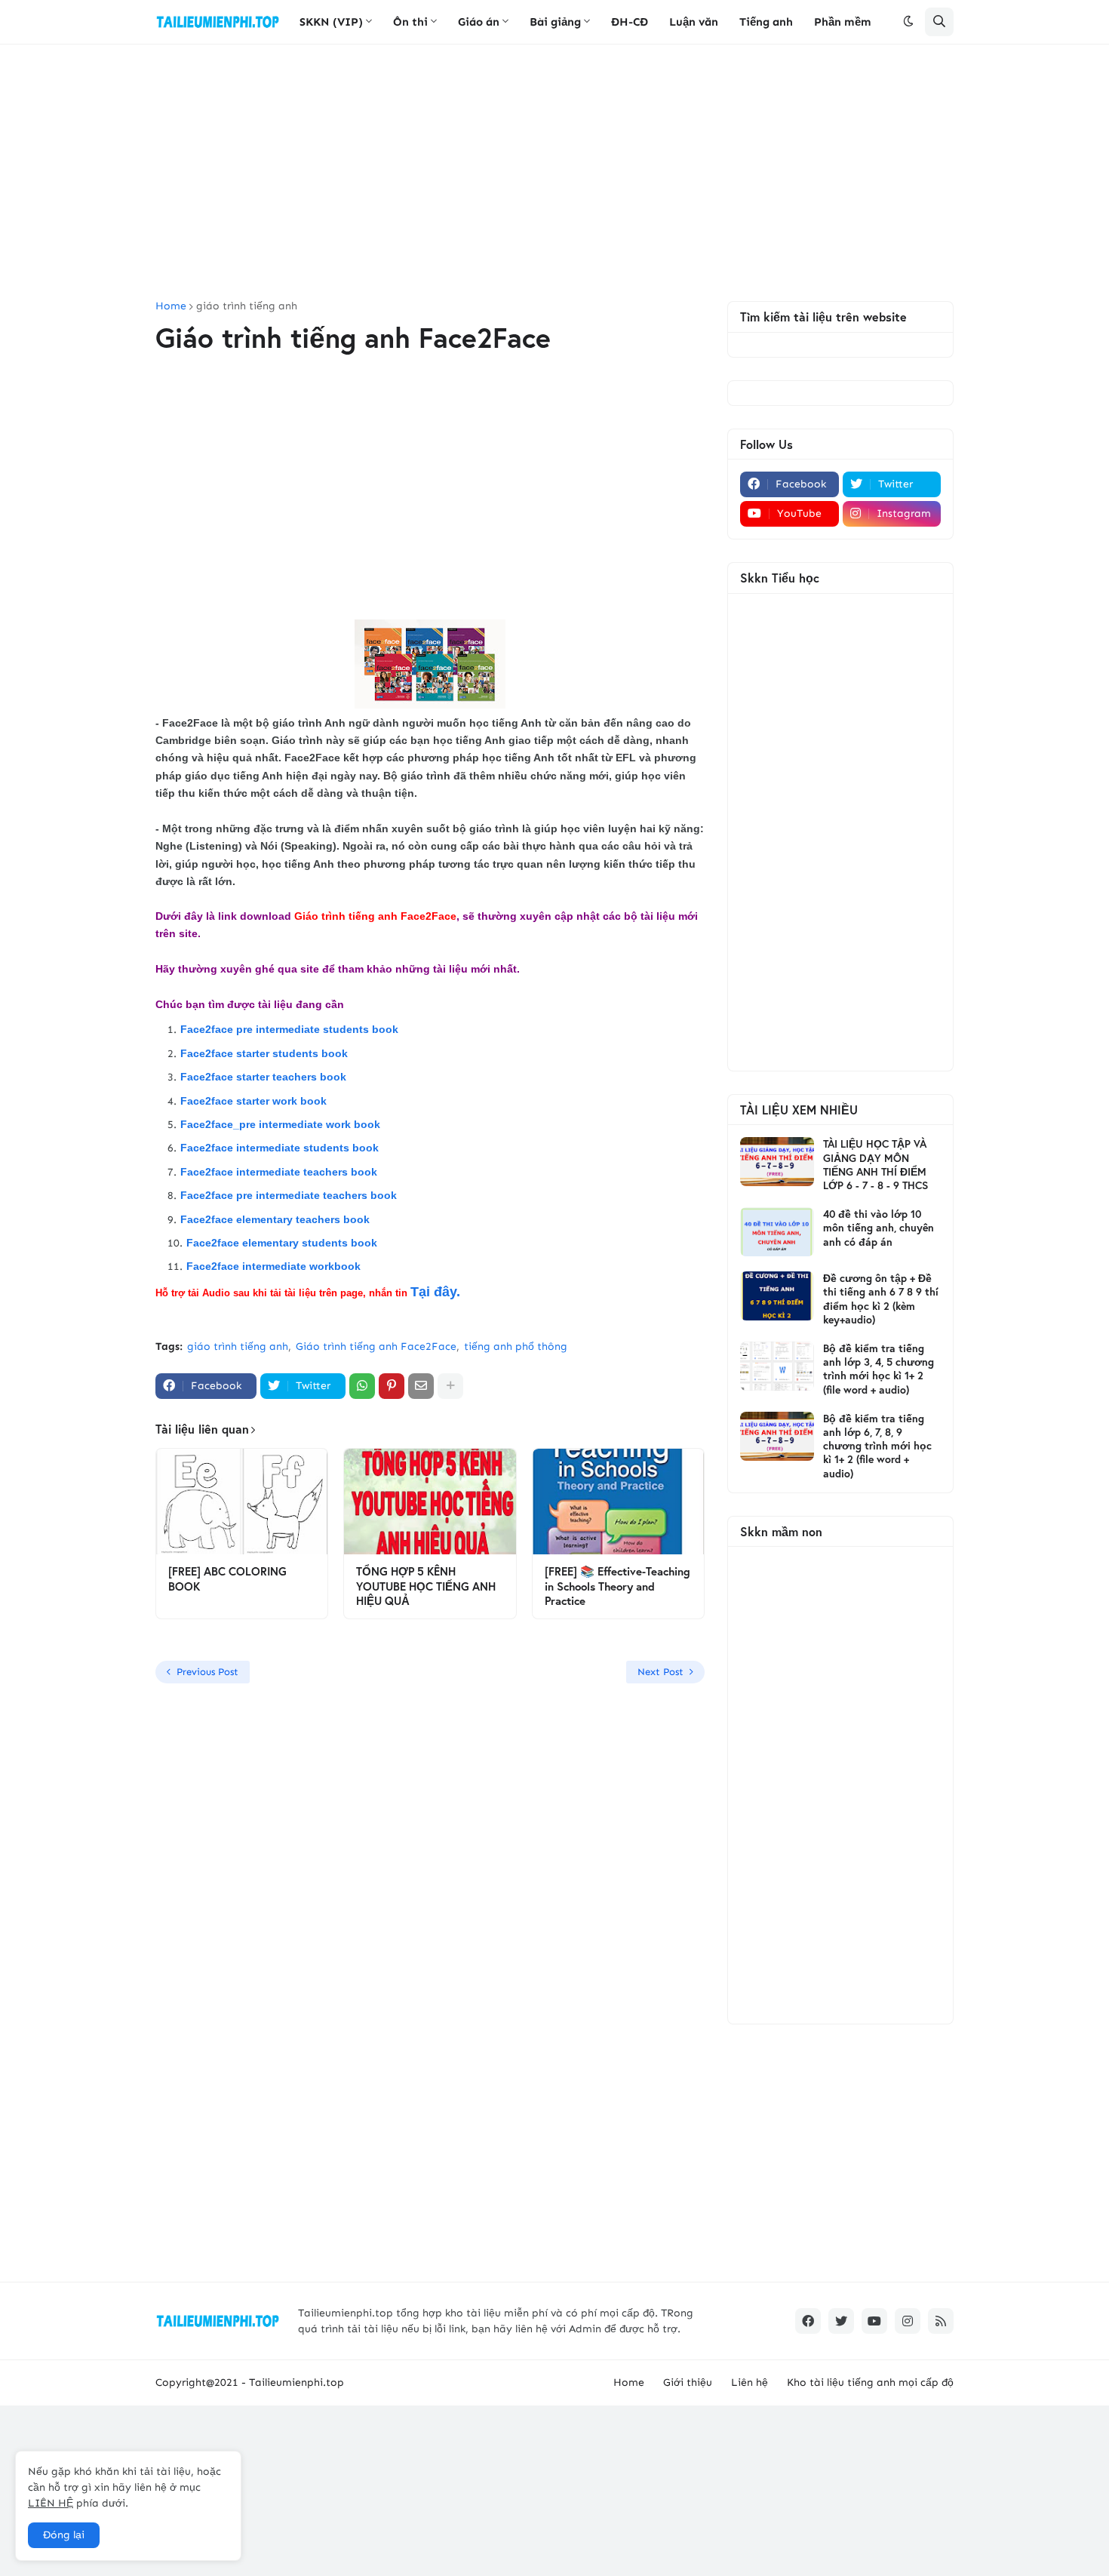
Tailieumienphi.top (296, 2382)
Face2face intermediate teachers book (279, 1172)
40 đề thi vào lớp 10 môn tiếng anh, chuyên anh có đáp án (879, 1228)
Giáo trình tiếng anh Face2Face (376, 1346)
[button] (908, 22)
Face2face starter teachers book (263, 1077)
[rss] (941, 2321)
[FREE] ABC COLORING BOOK (227, 1579)
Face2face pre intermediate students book (289, 1029)
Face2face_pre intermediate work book (280, 1124)
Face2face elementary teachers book (275, 1219)
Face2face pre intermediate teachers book (289, 1195)
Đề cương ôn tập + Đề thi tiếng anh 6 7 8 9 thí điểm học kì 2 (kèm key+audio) (881, 1299)
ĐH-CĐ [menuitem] (630, 22)
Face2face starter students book (266, 1053)
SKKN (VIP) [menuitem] (331, 22)
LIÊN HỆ (51, 2503)
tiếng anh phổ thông (516, 1346)
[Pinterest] (392, 1386)
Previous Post (207, 1672)
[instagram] (908, 2321)
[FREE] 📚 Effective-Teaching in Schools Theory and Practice (617, 1586)
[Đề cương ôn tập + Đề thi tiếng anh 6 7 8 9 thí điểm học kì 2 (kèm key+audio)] (777, 1296)
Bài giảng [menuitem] (555, 22)
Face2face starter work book (255, 1101)
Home (171, 306)
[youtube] (874, 2321)
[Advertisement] (554, 173)
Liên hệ (750, 2382)
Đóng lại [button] (64, 2535)
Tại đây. (435, 1292)
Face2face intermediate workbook (273, 1266)
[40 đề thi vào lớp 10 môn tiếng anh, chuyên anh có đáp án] (777, 1232)
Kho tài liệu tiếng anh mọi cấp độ (870, 2382)
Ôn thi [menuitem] (410, 22)
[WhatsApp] (362, 1386)
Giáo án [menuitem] (479, 22)
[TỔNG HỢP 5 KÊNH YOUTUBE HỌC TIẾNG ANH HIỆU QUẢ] (430, 1502)
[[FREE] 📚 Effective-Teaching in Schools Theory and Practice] (618, 1502)
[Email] (421, 1386)
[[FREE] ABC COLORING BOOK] (242, 1502)
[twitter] (841, 2321)
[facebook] (808, 2321)
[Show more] (450, 1386)
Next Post (660, 1672)
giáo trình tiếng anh (247, 306)
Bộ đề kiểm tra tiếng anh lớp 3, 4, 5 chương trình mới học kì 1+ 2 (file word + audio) (879, 1369)
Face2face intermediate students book (280, 1148)
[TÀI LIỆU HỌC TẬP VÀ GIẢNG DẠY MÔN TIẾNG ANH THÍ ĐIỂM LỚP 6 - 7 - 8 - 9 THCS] (777, 1162)
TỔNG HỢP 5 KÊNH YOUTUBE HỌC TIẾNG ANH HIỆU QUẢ (426, 1586)
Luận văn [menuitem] (694, 22)
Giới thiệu (688, 2382)
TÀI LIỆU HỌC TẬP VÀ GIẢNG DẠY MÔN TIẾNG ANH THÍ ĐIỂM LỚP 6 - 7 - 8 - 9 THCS (876, 1165)
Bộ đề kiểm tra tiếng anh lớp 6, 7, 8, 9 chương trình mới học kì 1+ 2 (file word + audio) (877, 1446)
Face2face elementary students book (282, 1243)
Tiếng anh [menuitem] (766, 22)
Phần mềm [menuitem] (843, 22)
